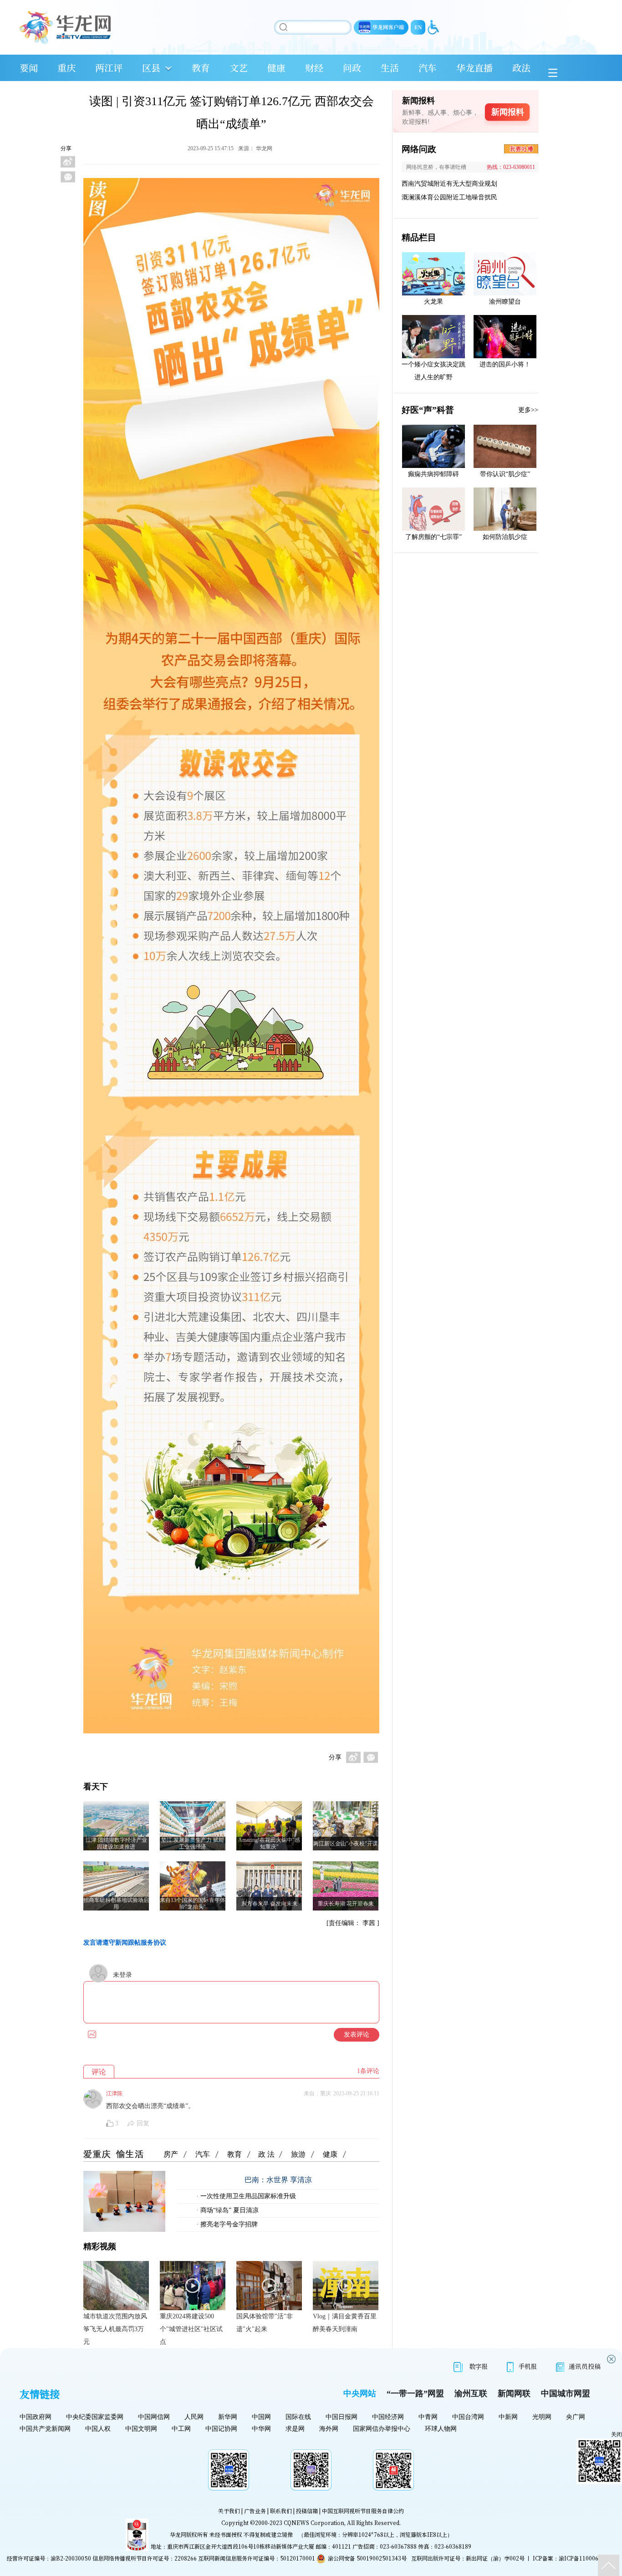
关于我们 (229, 2511)
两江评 (109, 68)
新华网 (228, 2417)
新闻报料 (508, 112)
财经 (314, 68)
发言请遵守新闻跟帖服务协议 (125, 1943)
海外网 (329, 2429)
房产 (171, 2154)
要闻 (29, 68)
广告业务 (255, 2511)
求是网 (295, 2429)
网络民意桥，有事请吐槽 (436, 167)
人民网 (194, 2417)
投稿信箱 (307, 2511)
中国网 (261, 2417)
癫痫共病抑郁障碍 (433, 474)
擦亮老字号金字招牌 (228, 2224)
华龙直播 (474, 68)
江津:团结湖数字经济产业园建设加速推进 (116, 1843)
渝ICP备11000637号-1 (587, 2558)
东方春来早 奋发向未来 (269, 1904)
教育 (201, 68)
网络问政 (419, 149)
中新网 (508, 2417)
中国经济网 (388, 2417)
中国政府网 (36, 2417)
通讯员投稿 (585, 2366)
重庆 (66, 68)
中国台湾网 (468, 2417)
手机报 (528, 2366)
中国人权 (98, 2429)
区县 (151, 68)
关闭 (617, 2434)
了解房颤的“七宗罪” (433, 537)
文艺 (239, 68)
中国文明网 (141, 2429)
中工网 (181, 2429)
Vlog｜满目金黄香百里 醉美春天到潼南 (345, 2323)
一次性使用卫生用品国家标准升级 (247, 2196)
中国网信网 (154, 2417)
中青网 (428, 2417)
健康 (276, 68)
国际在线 (298, 2417)
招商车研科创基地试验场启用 (116, 1903)
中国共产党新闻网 (45, 2429)
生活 (390, 68)
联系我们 (281, 2511)
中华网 (261, 2429)
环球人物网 (441, 2429)
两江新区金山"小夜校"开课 (346, 1844)
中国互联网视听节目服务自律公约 (363, 2511)
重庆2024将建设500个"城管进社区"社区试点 (191, 2329)
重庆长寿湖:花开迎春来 (346, 1904)
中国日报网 (342, 2417)
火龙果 (433, 302)
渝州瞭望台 (505, 302)
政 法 (266, 2154)
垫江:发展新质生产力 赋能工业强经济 (193, 1843)
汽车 (428, 68)
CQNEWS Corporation (314, 2523)
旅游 (298, 2154)
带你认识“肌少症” (505, 474)
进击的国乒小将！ (505, 364)
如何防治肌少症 (505, 537)
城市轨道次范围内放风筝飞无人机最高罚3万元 (115, 2329)
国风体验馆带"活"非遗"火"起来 (265, 2323)
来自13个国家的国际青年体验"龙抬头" (193, 1903)
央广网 (576, 2417)
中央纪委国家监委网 (95, 2417)
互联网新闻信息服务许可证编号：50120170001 (257, 2558)
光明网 (542, 2417)
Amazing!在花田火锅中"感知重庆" (269, 1843)
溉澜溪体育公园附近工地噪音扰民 (449, 197)
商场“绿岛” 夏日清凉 (229, 2210)
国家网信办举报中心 (382, 2429)
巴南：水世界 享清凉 (278, 2180)
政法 (521, 68)
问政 (352, 68)
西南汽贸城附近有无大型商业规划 (449, 184)
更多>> (528, 410)
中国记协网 (221, 2429)
